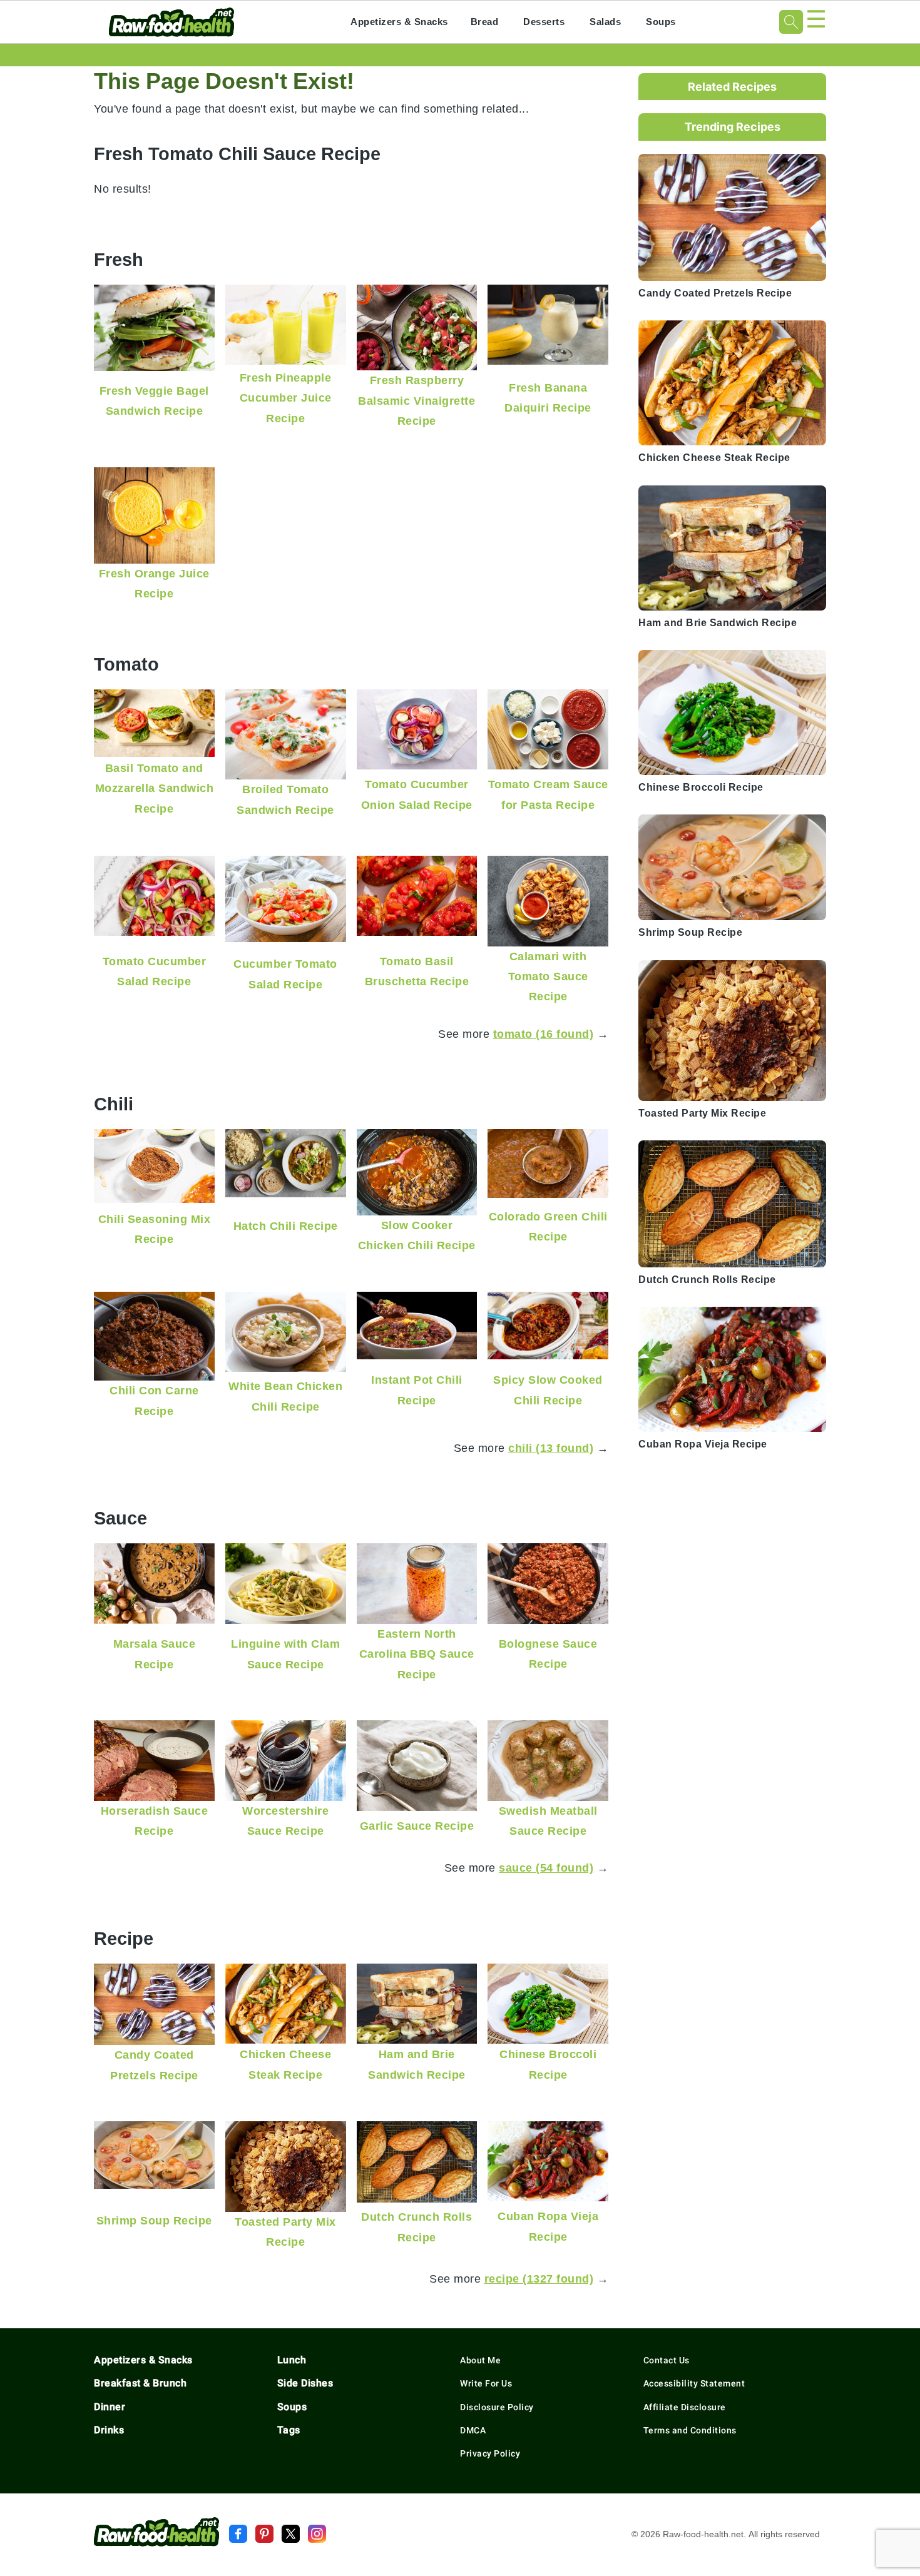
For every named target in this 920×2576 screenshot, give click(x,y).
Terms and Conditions (690, 2430)
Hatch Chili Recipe (286, 1226)
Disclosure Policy (497, 2407)
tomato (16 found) (544, 1034)
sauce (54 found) (546, 1868)
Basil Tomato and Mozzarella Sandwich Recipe (155, 788)
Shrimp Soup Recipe (154, 2220)
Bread (485, 22)
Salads (605, 22)
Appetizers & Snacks (399, 22)
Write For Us (486, 2383)
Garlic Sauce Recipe (417, 1826)
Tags (289, 2430)
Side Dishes (305, 2383)
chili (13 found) (551, 1448)
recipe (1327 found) (539, 2279)
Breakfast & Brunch (140, 2383)
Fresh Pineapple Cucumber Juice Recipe (286, 398)
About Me (480, 2360)
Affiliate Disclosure (685, 2407)
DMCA (473, 2430)
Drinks (109, 2430)
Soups (661, 22)
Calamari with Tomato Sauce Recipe (548, 976)
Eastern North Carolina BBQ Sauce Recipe (417, 1654)
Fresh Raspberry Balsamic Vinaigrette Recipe (417, 400)
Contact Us (667, 2360)
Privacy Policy (490, 2453)
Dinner (110, 2407)
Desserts (544, 22)
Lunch (292, 2360)
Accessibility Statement (694, 2383)
